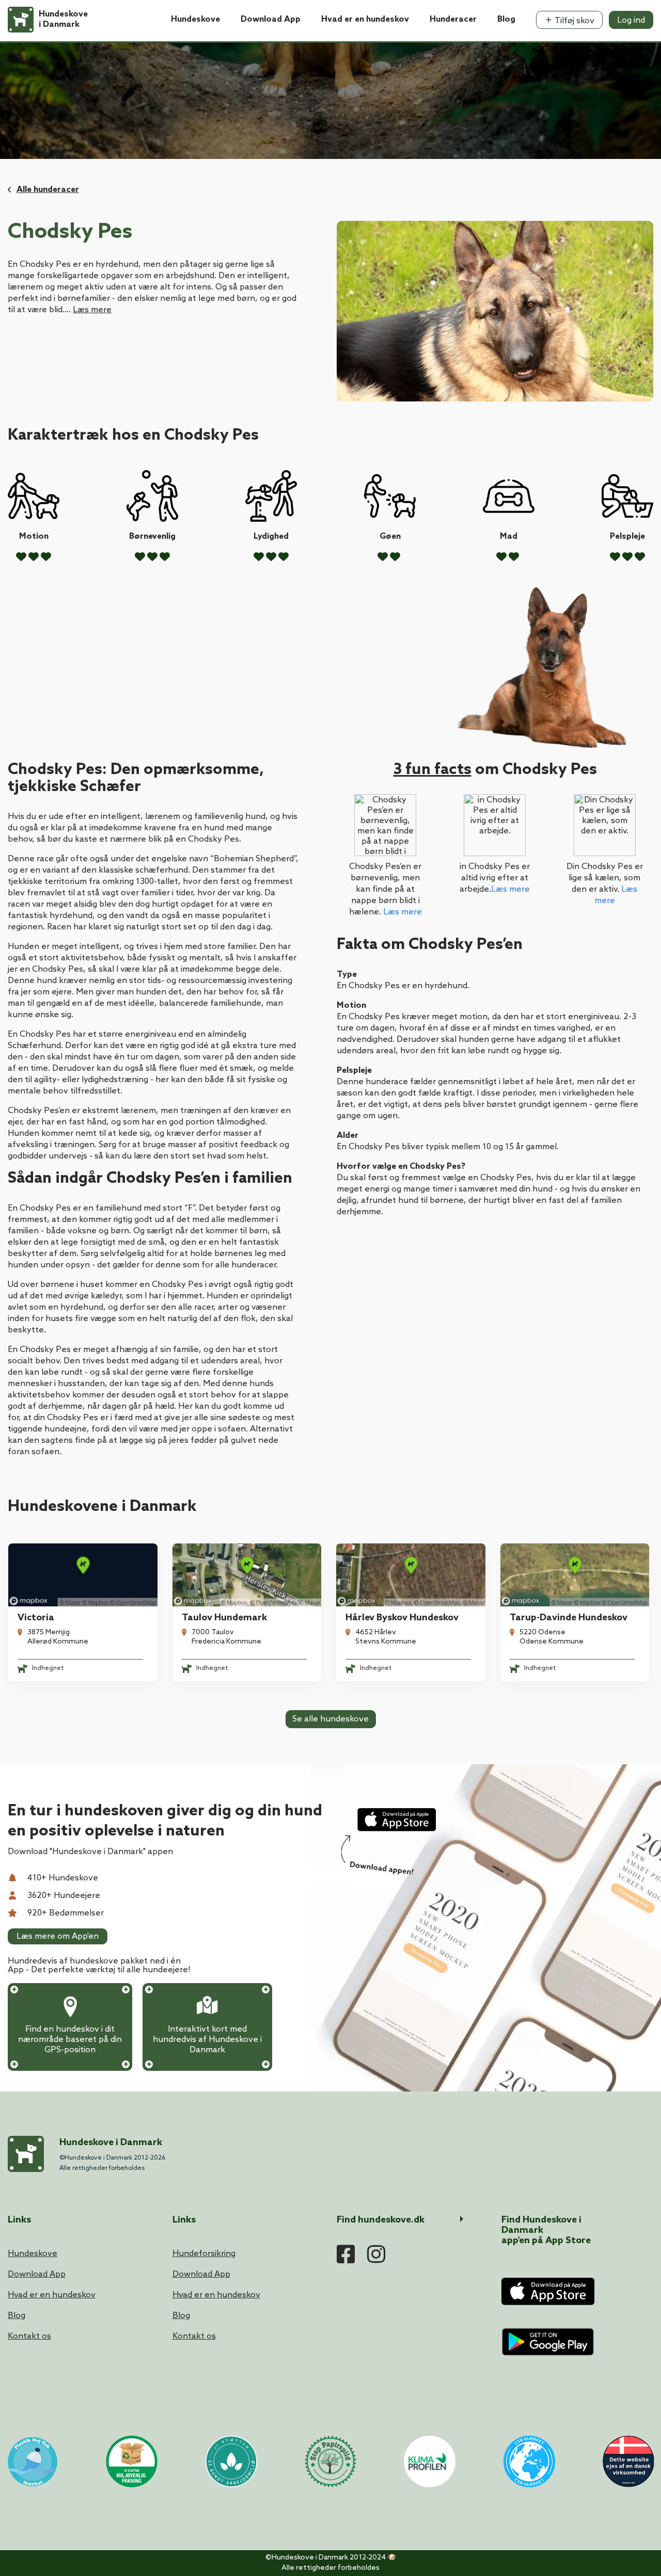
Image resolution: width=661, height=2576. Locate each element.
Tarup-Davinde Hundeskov (569, 1618)
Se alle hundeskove (330, 1719)
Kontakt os (29, 2336)
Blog (506, 19)
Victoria (36, 1618)
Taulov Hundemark (224, 1618)
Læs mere (92, 310)
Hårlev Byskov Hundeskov (402, 1618)
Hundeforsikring (204, 2254)
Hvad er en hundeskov (365, 19)
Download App (271, 19)
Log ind (631, 20)
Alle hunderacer (48, 190)
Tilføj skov (573, 21)
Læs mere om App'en (58, 1936)
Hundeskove (195, 19)
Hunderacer (453, 19)
